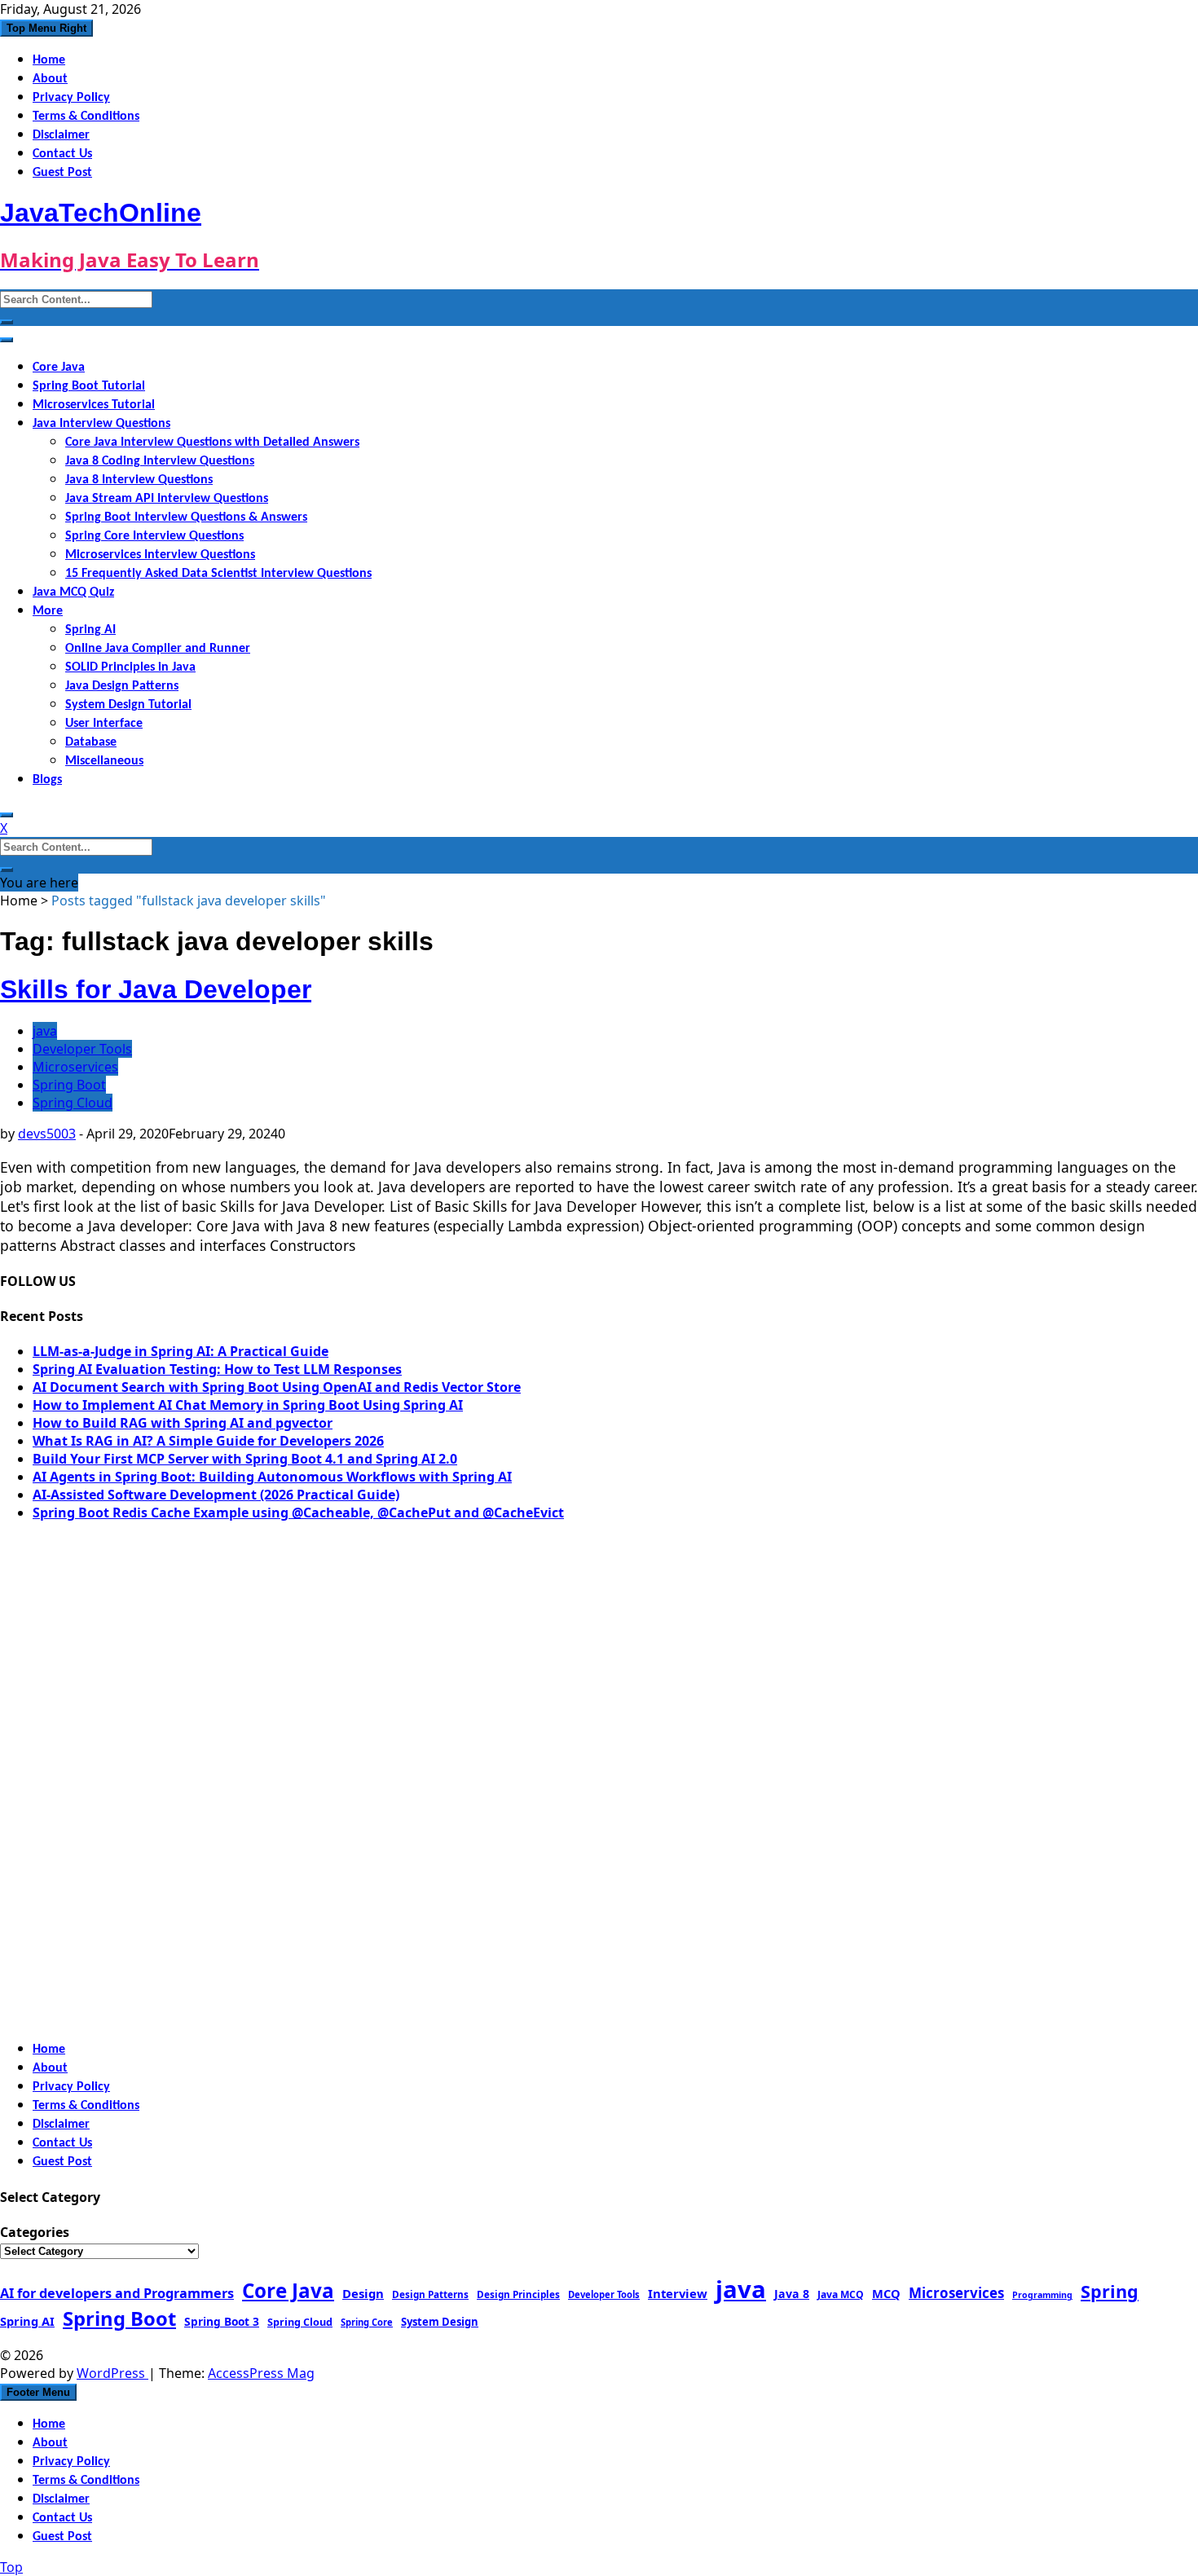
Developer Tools (82, 1049)
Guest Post (62, 173)
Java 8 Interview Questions (139, 480)
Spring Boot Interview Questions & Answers (186, 517)
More (48, 611)
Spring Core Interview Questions (154, 536)
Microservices (75, 1067)
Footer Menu (38, 2392)
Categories (35, 2232)
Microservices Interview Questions (160, 555)
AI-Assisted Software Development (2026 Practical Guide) (216, 1495)
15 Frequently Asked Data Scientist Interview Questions (218, 574)
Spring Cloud (73, 1103)
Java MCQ (841, 2294)
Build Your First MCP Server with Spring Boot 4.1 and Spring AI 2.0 (245, 1459)
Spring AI (90, 630)
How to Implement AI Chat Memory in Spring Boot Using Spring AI (248, 1405)
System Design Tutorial (128, 705)
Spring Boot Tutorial (89, 386)
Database (91, 742)
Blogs (47, 780)
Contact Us (62, 154)
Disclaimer (61, 135)
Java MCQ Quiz (73, 592)
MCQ (886, 2293)
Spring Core (367, 2322)
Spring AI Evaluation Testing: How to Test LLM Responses (217, 1369)
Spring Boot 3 (222, 2321)
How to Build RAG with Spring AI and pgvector (183, 1423)
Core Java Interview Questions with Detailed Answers (212, 443)
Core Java (59, 368)
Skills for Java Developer (156, 989)
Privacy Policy (71, 98)
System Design (440, 2322)
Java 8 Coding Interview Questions (160, 461)
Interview (678, 2293)
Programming (1042, 2295)
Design (363, 2293)
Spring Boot (69, 1085)
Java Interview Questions (101, 424)
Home (49, 60)
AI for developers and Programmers (117, 2293)
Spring (1110, 2291)
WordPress (112, 2373)
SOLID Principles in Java (130, 667)
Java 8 (792, 2294)
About (50, 79)
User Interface (104, 724)
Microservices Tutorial (94, 405)
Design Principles (518, 2294)
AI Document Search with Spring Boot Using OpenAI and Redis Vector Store (277, 1387)
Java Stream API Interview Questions (167, 499)
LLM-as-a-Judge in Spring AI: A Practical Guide (181, 1351)
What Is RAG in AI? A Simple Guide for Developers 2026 (208, 1441)
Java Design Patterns (122, 686)
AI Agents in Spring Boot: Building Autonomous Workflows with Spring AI (272, 1477)
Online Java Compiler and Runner (158, 649)
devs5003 (47, 1134)
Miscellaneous (104, 761)
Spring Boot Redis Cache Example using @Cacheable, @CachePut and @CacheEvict (298, 1513)
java (45, 1031)
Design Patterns (430, 2294)
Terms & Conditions (86, 117)
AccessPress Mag (261, 2373)
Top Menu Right (46, 28)
